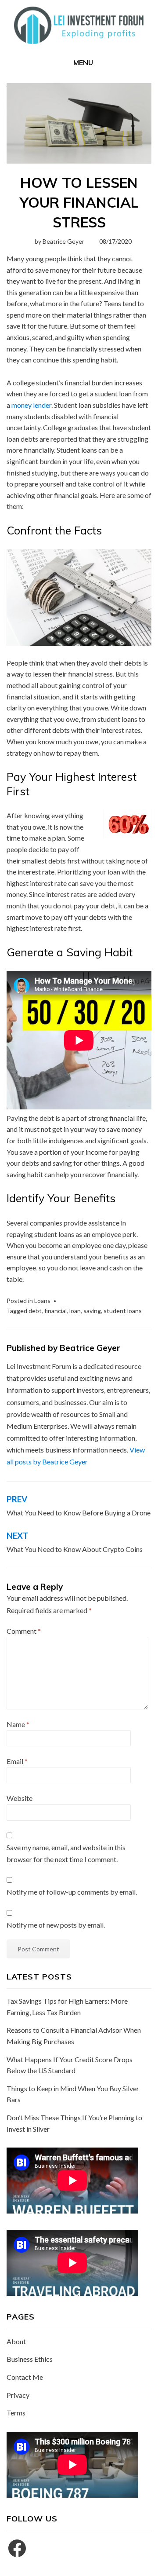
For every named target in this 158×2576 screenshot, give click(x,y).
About (16, 2341)
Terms (16, 2413)
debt (35, 1311)
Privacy (18, 2395)
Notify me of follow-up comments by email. (72, 1892)
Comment (24, 1631)
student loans (123, 1311)
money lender (31, 405)
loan (75, 1311)
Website (20, 1798)
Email (17, 1761)
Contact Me (25, 2377)
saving (92, 1311)
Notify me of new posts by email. (56, 1925)
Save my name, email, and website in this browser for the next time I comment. (66, 1853)
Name (18, 1724)
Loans (42, 1301)
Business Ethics (30, 2359)
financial (56, 1311)
